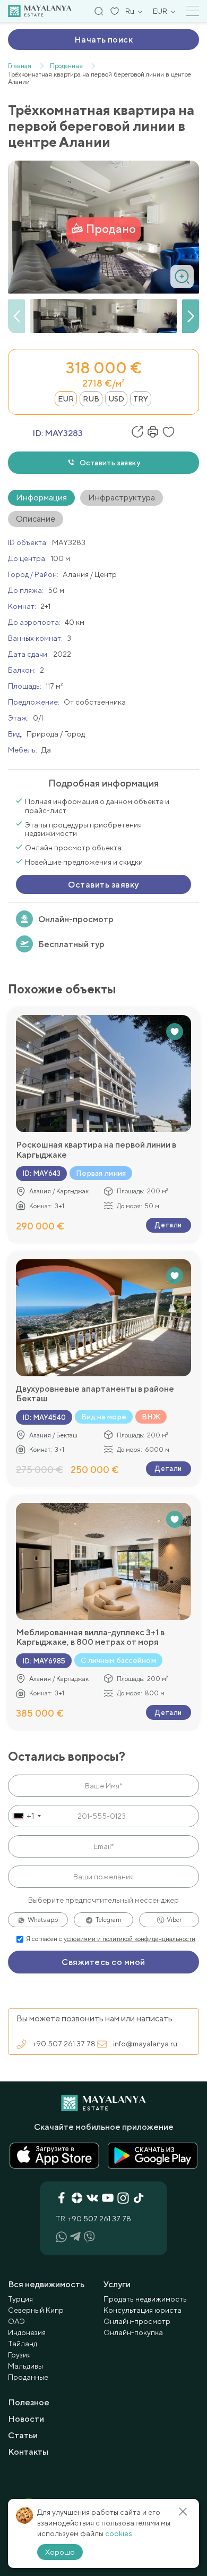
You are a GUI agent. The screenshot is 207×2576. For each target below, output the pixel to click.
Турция (20, 2299)
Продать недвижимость (145, 2299)
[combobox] (26, 1816)
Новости (26, 2419)
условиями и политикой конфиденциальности (130, 1939)
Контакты (28, 2452)
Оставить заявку (110, 463)
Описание (36, 519)
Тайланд (23, 2344)
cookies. (119, 2533)
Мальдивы (25, 2366)
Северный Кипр (36, 2310)
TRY (141, 399)
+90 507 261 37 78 (64, 2044)
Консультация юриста (143, 2310)
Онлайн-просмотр (76, 919)
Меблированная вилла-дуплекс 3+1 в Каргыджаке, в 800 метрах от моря (90, 1637)
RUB (91, 399)
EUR (66, 399)
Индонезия (27, 2332)
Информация (41, 497)
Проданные (28, 2377)
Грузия (19, 2355)
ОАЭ (16, 2321)
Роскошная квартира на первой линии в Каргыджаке (96, 1150)
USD (116, 399)
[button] (191, 316)
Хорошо (60, 2552)
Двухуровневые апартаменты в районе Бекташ (95, 1394)
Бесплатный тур (71, 944)
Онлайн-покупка (133, 2332)
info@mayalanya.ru (145, 2044)
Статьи (23, 2435)
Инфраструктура (122, 497)
